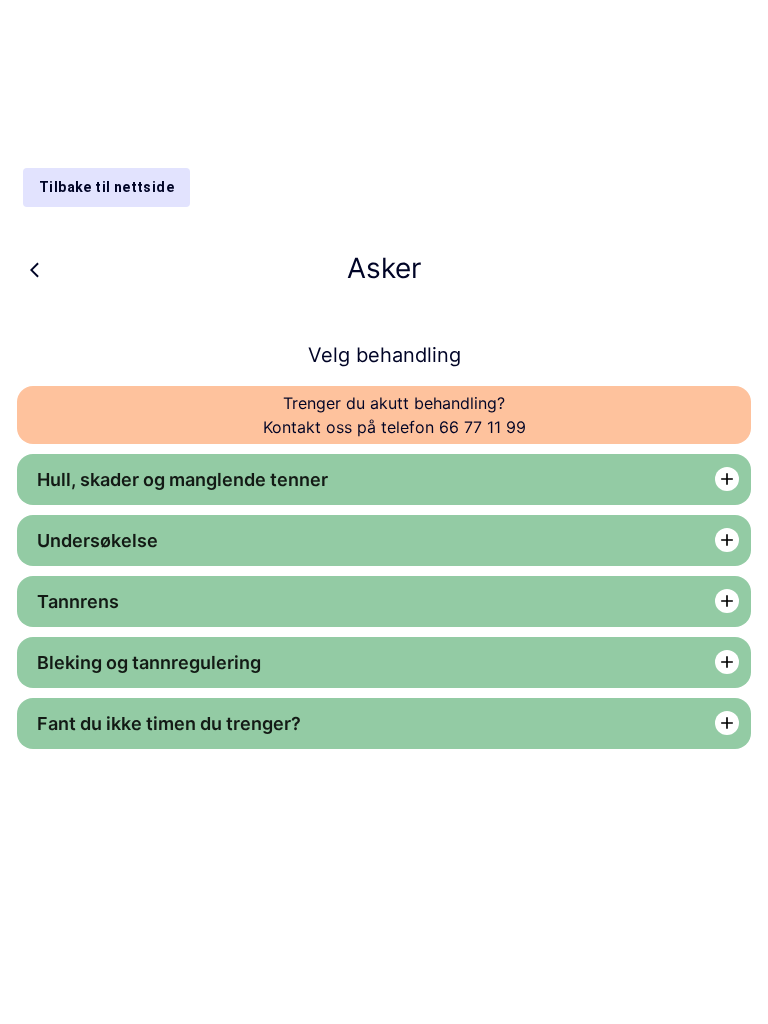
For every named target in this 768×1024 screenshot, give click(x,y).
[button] (384, 479)
